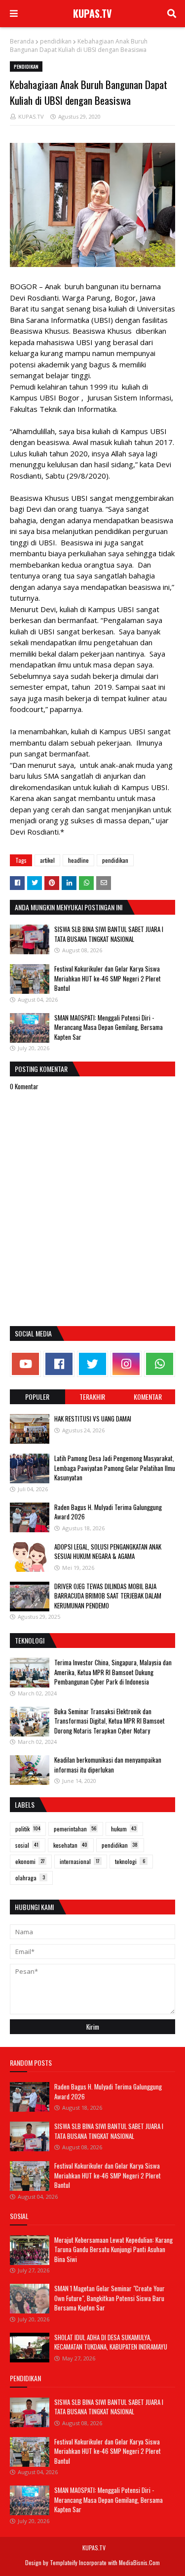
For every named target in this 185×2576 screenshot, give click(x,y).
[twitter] (92, 1364)
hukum (124, 1829)
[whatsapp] (160, 1364)
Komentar (148, 1397)
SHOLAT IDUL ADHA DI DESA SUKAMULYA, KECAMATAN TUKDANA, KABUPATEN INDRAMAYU (111, 2342)
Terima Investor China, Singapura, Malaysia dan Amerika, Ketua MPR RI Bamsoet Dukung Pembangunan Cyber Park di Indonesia (113, 1672)
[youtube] (25, 1364)
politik (28, 1829)
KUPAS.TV (92, 13)
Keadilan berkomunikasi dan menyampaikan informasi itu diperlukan (108, 1765)
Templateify (64, 2562)
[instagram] (126, 1364)
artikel (47, 860)
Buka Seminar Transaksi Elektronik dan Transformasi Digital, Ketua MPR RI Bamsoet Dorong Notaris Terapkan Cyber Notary (110, 1721)
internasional (80, 1861)
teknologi (130, 1861)
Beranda (22, 41)
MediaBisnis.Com (139, 2562)
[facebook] (59, 1364)
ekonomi (30, 1861)
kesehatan (70, 1845)
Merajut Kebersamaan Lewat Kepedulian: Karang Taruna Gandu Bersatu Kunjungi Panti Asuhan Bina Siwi (113, 2249)
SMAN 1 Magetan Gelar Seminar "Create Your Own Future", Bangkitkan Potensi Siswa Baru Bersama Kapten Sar (110, 2298)
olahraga (30, 1878)
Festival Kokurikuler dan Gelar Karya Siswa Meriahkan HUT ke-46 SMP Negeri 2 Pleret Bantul (108, 978)
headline (78, 860)
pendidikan (56, 41)
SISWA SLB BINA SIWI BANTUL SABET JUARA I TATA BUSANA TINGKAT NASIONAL (109, 934)
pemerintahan (75, 1829)
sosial (27, 1845)
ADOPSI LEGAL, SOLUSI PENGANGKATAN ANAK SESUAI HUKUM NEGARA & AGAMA (108, 1552)
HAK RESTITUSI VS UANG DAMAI (93, 1419)
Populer (37, 1397)
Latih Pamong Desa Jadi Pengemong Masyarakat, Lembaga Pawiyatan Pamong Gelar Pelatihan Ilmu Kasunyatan (115, 1468)
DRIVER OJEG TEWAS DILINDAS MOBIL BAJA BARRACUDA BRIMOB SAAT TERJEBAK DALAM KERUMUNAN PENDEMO (108, 1596)
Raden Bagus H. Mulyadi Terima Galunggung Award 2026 (108, 1512)
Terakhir (92, 1397)
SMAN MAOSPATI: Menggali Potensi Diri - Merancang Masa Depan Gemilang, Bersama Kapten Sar (109, 1027)
